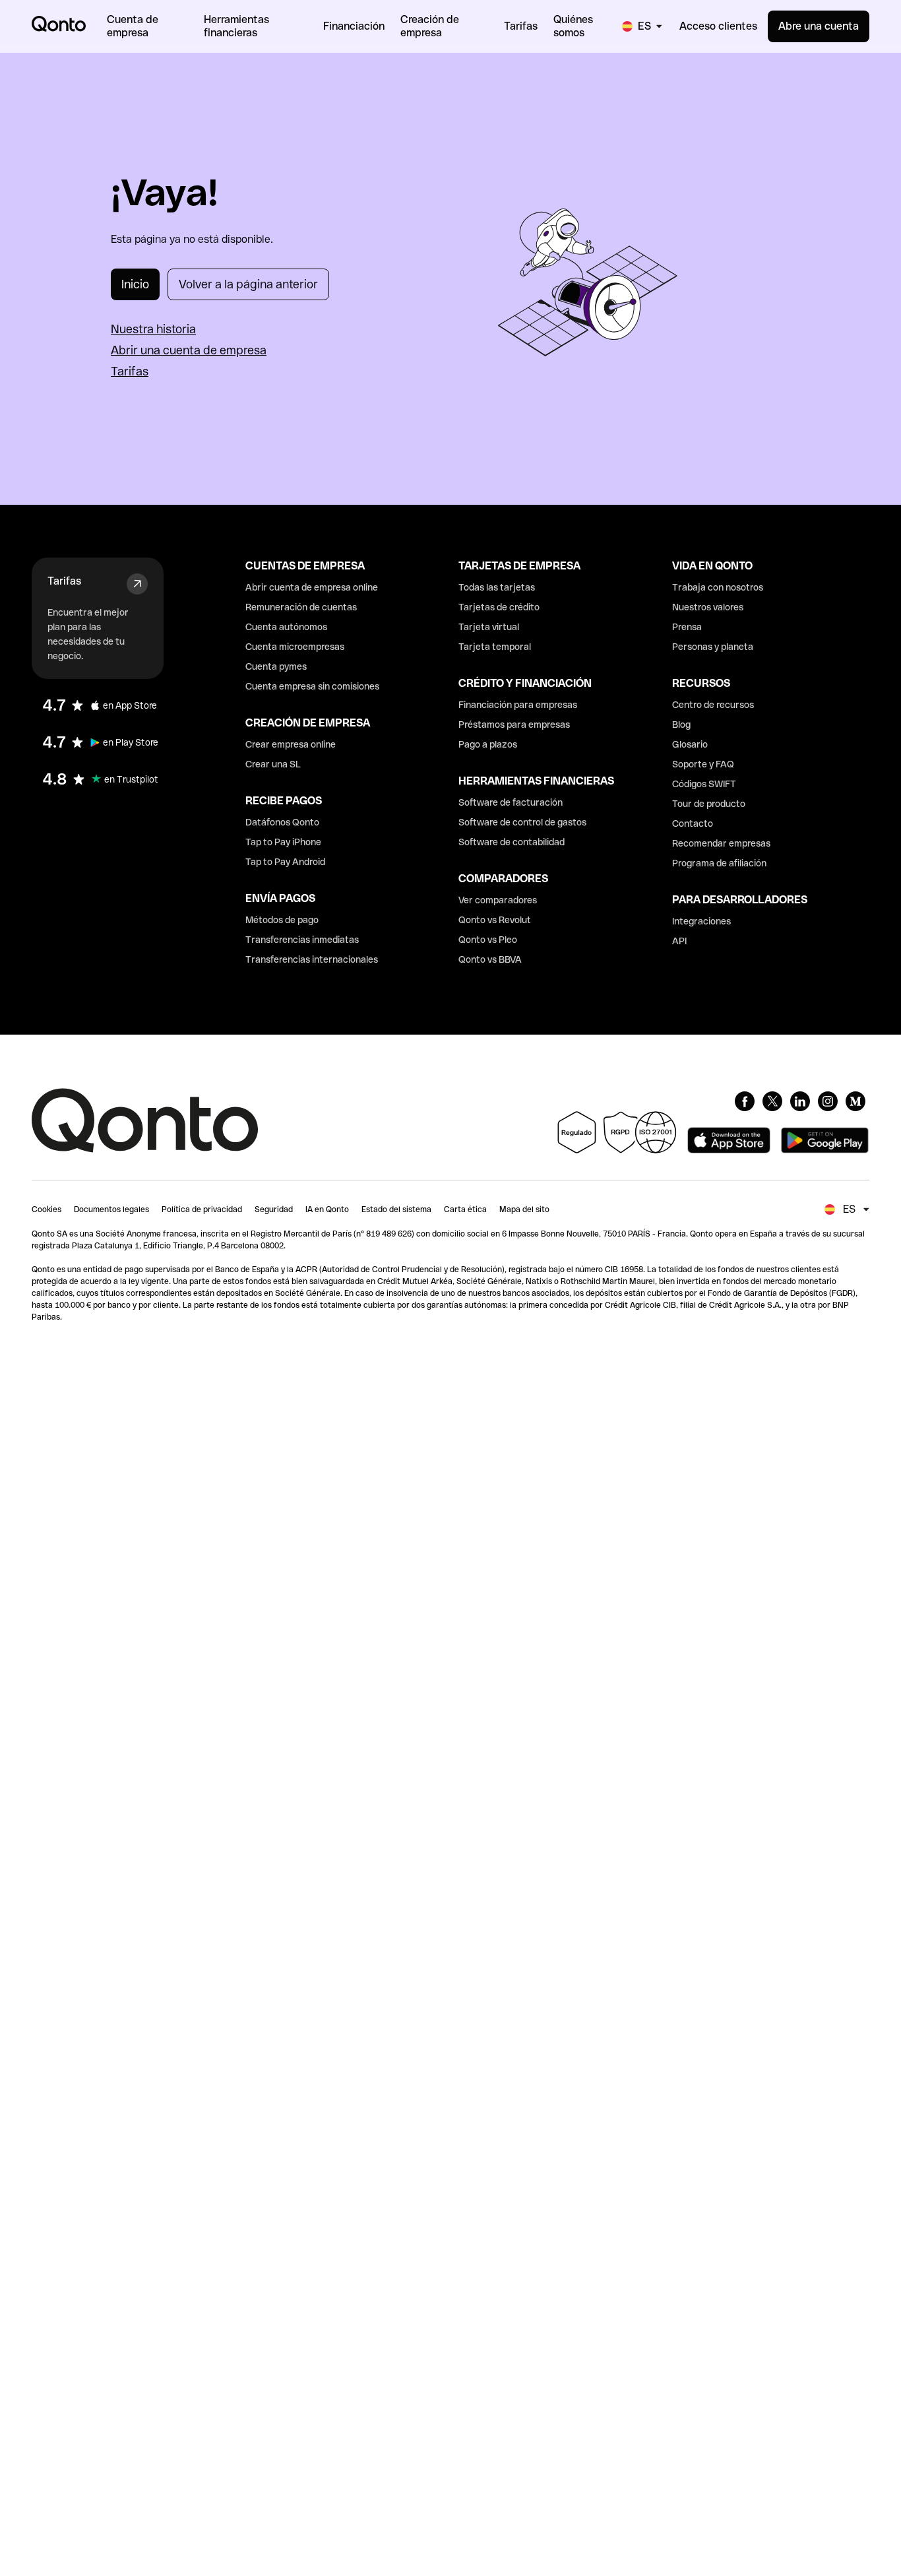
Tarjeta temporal (495, 647)
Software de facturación (511, 802)
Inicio (135, 284)
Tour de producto (709, 804)
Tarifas (130, 371)
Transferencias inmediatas (302, 940)
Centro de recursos (713, 705)
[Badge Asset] (745, 1101)
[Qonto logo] (59, 24)
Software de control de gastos (522, 822)
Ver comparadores (498, 900)
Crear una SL (273, 764)
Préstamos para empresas (514, 724)
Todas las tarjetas (497, 587)
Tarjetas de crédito (499, 607)
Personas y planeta (713, 647)
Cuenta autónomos (286, 627)
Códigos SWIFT (704, 784)
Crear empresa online (291, 744)
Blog (681, 724)
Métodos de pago (282, 920)
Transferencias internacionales (312, 959)
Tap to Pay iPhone (283, 842)
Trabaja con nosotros (718, 587)
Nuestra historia (153, 329)
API (679, 941)
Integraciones (701, 921)
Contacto (693, 823)
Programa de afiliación (719, 863)
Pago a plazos (488, 744)
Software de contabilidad (512, 842)
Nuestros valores (708, 607)
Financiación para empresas (518, 705)
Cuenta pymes (276, 666)
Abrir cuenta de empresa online (312, 587)
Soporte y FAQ (703, 764)
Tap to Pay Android (285, 862)
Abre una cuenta (819, 26)
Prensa (687, 627)
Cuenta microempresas (295, 647)
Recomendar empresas (721, 843)
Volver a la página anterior (248, 284)
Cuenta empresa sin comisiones (312, 686)
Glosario (690, 744)
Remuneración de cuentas (301, 607)
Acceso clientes (718, 26)
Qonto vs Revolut (495, 920)
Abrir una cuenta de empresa (189, 350)
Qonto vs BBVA (490, 959)
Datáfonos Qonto (282, 822)
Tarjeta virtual (489, 627)
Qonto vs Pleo (488, 940)
